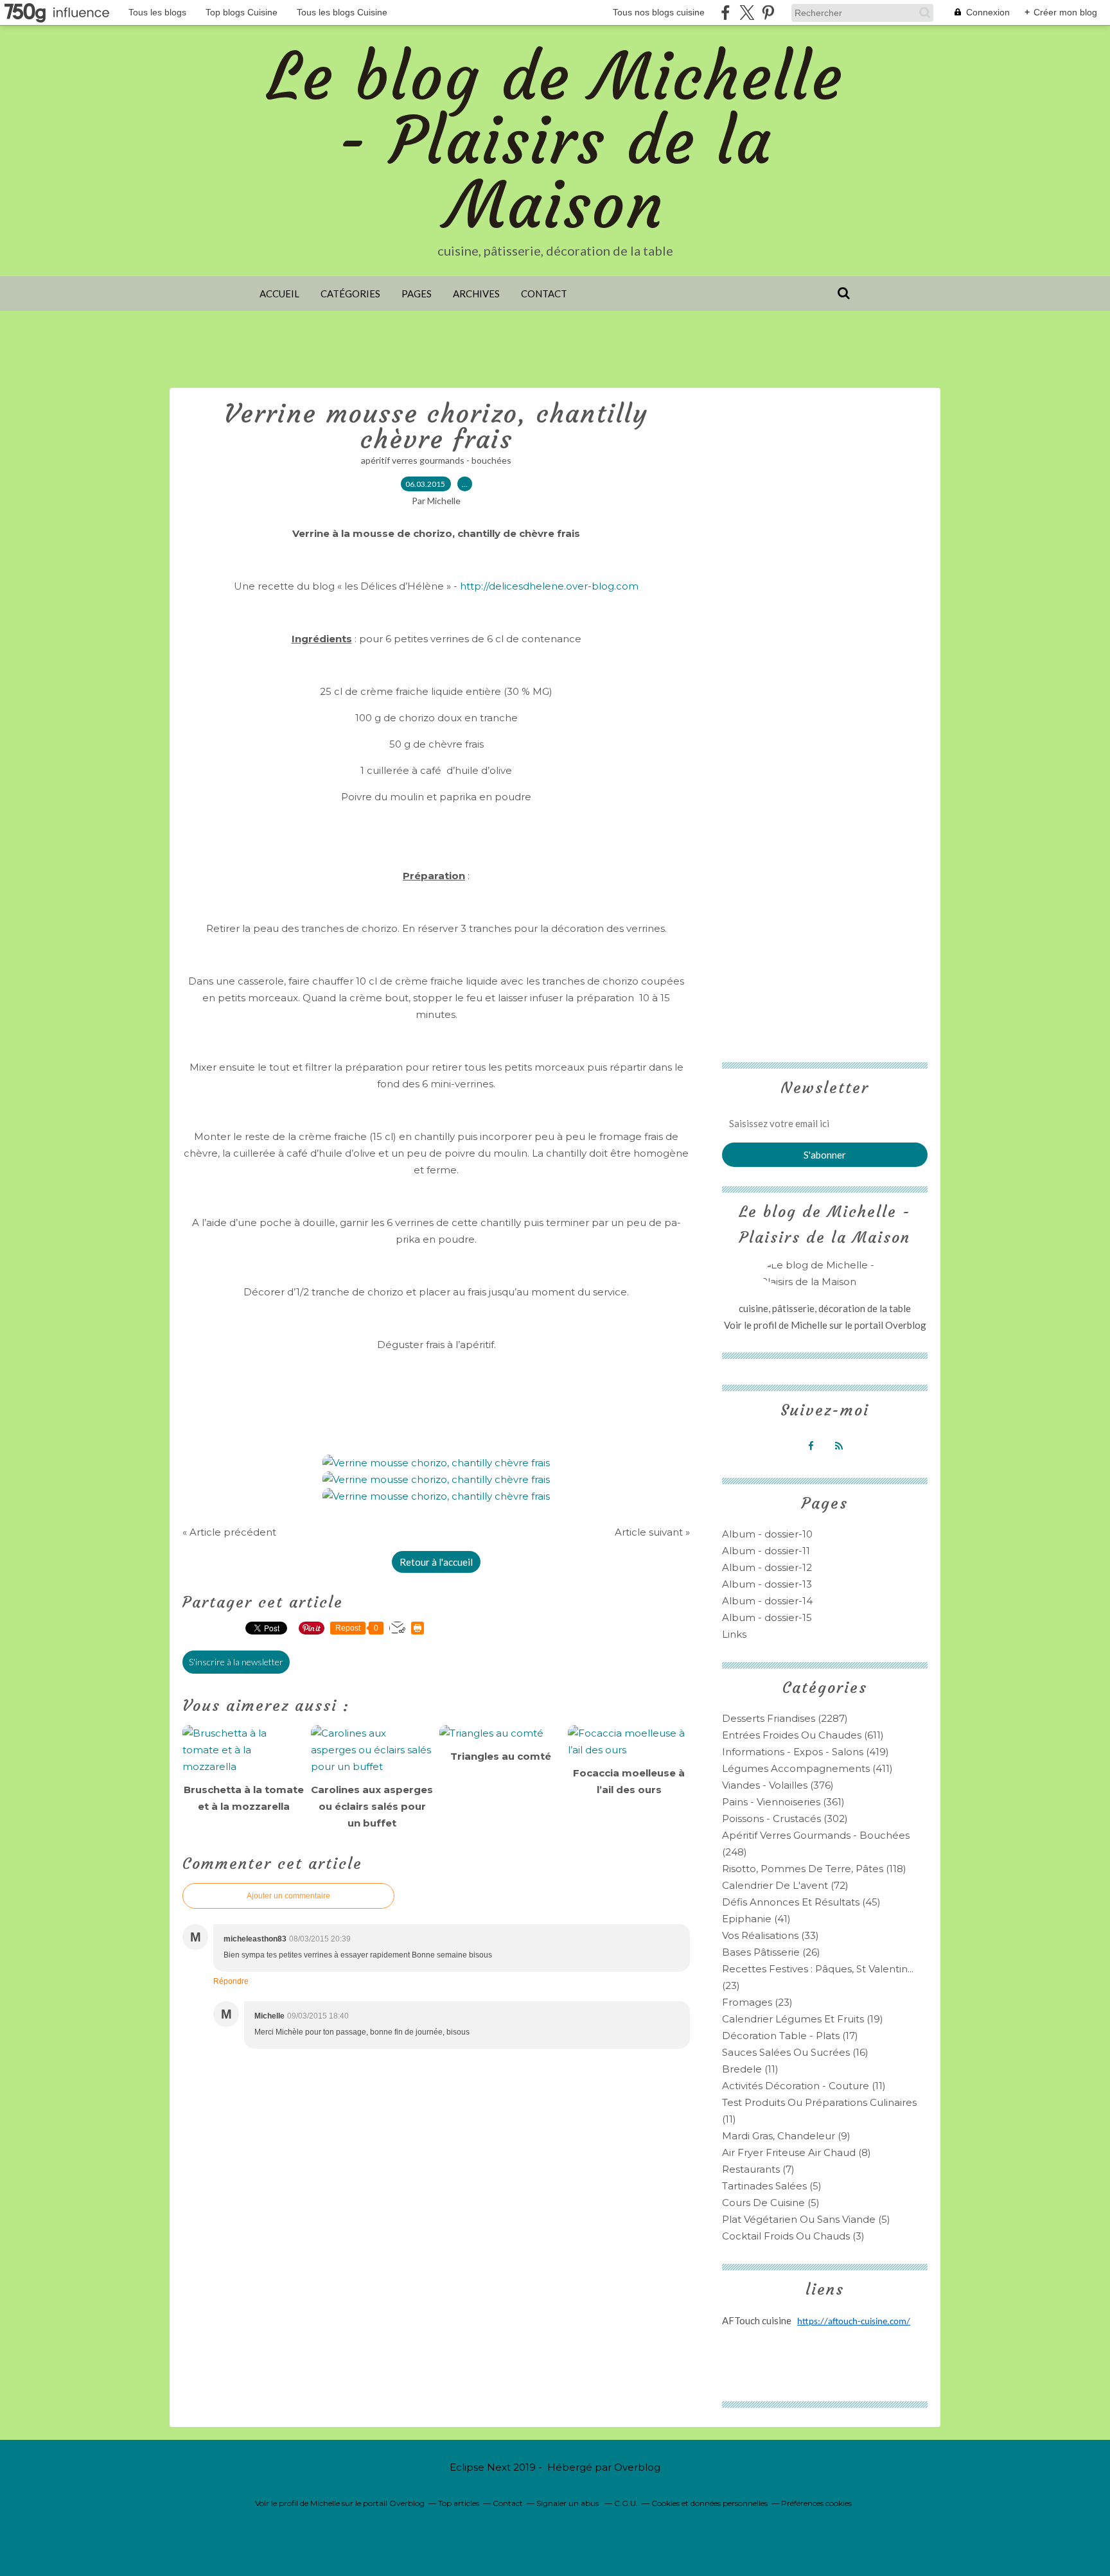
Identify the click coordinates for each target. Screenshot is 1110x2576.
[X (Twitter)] (747, 13)
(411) (807, 1768)
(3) (793, 2236)
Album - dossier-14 (767, 1601)
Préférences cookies (816, 2503)
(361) (783, 1802)
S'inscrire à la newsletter (236, 1662)
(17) (790, 2036)
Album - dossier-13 (767, 1584)
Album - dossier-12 (767, 1567)
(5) (772, 2186)
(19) (803, 2019)
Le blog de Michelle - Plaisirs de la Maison (555, 141)
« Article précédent (229, 1532)
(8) (797, 2152)
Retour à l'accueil (436, 1562)
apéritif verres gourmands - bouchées (436, 460)
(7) (758, 2169)
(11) (750, 2069)
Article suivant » (652, 1532)
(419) (806, 1752)
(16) (795, 2052)
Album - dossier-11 (766, 1551)
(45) (801, 1902)
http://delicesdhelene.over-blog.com (549, 586)
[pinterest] (768, 13)
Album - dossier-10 (767, 1534)
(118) (814, 1869)
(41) (756, 1919)
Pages (417, 294)
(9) (786, 2136)
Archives (476, 294)
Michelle (810, 1325)
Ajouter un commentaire (288, 1896)
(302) (785, 1818)
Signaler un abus (568, 2503)
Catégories (350, 294)
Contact (544, 294)
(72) (785, 1885)
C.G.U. (626, 2503)
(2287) (785, 1718)
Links (734, 1634)
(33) (771, 1935)
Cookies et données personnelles (709, 2503)
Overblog (637, 2467)
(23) (757, 2002)
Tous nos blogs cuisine (659, 12)
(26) (771, 1952)
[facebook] (726, 13)
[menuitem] (279, 294)
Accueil (279, 294)
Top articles (459, 2503)
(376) (778, 1785)
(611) (803, 1735)
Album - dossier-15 (767, 1617)
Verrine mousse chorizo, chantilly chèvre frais (436, 426)
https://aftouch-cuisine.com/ (854, 2322)
